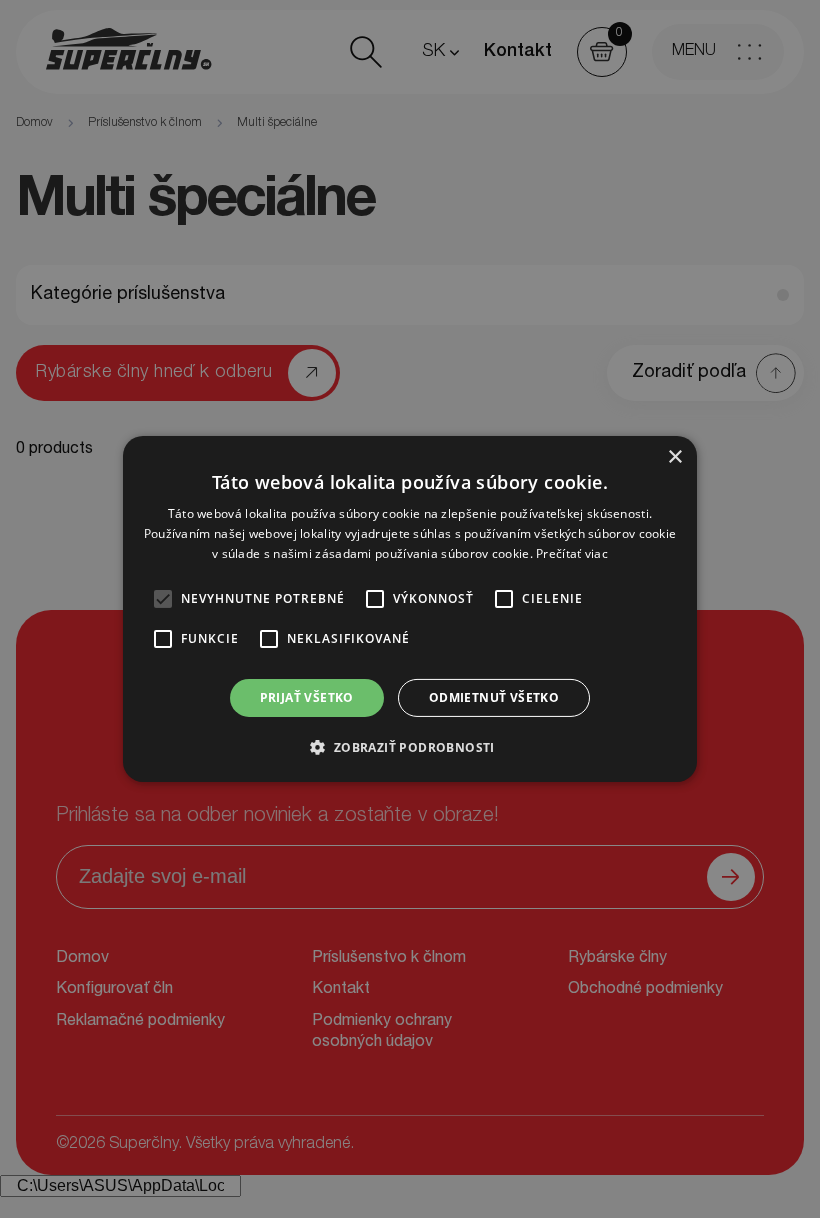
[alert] (410, 609)
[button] (409, 747)
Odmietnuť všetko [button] (494, 697)
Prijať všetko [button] (307, 697)
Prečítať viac (572, 553)
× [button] (674, 457)
